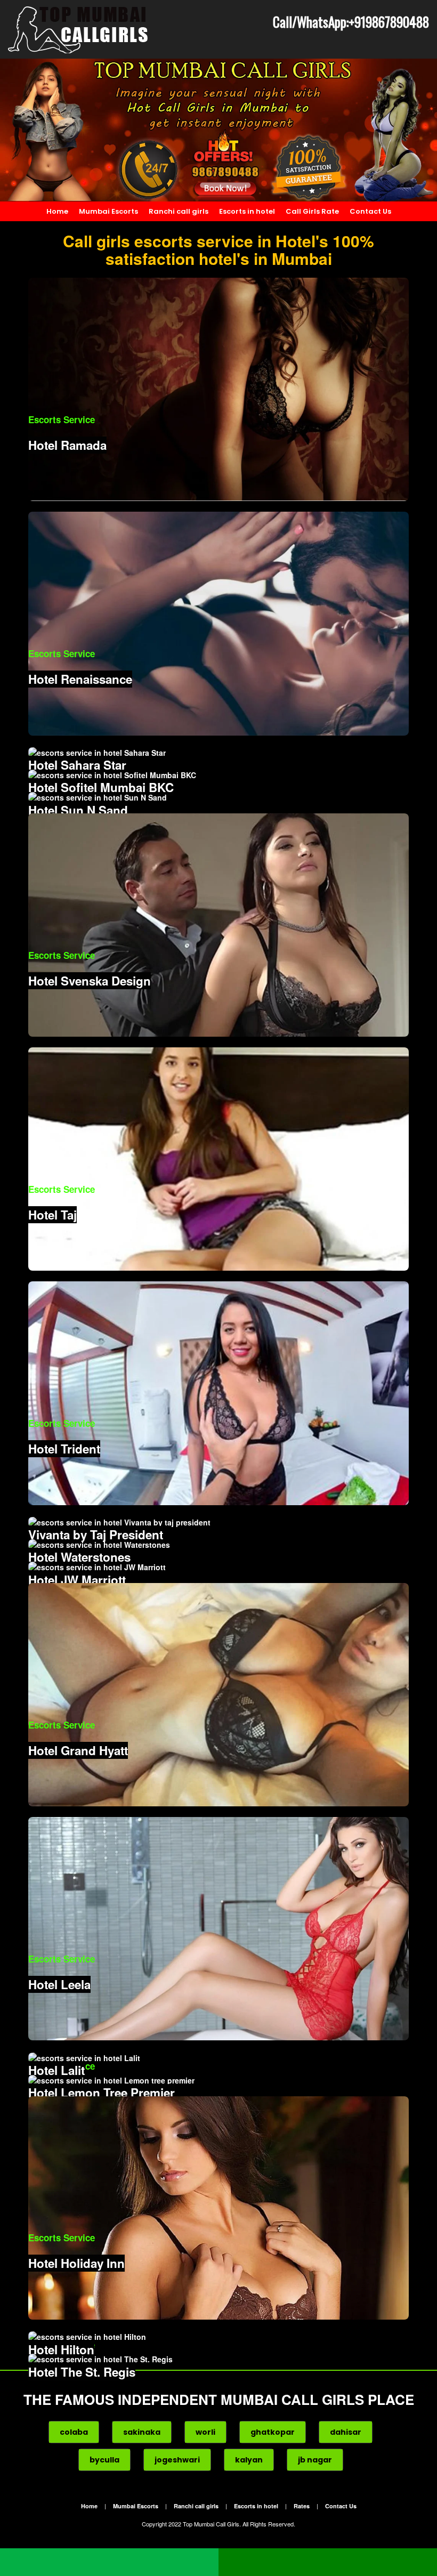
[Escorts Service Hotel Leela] (218, 1928)
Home (57, 211)
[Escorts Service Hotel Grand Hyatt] (218, 1694)
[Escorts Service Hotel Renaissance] (218, 623)
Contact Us (370, 211)
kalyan (249, 2460)
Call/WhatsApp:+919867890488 (351, 22)
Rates (302, 2506)
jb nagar (315, 2460)
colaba (74, 2432)
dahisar (346, 2432)
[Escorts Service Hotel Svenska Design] (218, 924)
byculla (104, 2460)
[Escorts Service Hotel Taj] (218, 1158)
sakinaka (142, 2432)
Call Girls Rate (312, 211)
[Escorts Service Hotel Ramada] (218, 389)
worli (205, 2432)
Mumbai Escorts (108, 211)
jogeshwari (177, 2460)
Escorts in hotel (247, 211)
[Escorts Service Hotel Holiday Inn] (218, 2207)
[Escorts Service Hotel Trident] (218, 1392)
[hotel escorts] (79, 29)
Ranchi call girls (179, 211)
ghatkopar (273, 2432)
